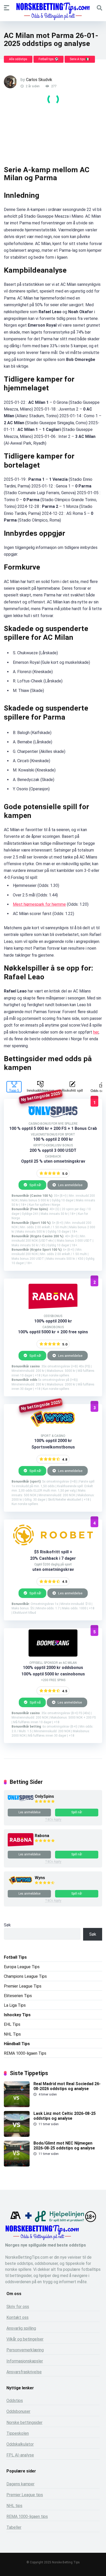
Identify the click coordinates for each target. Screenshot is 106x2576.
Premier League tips (25, 2495)
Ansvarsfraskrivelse (24, 2372)
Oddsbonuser (18, 2411)
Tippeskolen (18, 2433)
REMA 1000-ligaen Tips (25, 2053)
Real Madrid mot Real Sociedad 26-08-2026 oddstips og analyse (67, 2086)
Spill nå (35, 1702)
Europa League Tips (22, 1967)
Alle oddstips (18, 59)
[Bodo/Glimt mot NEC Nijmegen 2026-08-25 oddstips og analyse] (17, 2165)
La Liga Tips (15, 2005)
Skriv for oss (18, 2307)
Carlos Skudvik (39, 80)
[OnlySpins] (21, 1799)
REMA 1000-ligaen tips (27, 2516)
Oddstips (15, 2401)
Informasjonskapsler (25, 2361)
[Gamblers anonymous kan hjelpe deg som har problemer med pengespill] (15, 2221)
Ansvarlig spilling (21, 2328)
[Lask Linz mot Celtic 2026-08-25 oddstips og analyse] (17, 2135)
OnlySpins (44, 1796)
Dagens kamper (20, 2484)
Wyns (40, 1878)
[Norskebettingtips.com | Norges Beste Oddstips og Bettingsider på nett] (53, 11)
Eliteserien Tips (18, 1996)
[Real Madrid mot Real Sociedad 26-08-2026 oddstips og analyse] (17, 2106)
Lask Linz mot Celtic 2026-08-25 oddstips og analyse (65, 2116)
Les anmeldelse (70, 1185)
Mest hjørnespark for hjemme (39, 904)
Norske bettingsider (24, 2423)
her (96, 1032)
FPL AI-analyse (20, 2455)
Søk (7, 1925)
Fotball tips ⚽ (48, 59)
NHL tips (14, 2506)
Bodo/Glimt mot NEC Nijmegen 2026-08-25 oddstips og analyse (64, 2146)
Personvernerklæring (25, 2350)
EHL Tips (12, 2024)
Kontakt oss (17, 2317)
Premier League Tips (23, 1986)
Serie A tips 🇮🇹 (80, 59)
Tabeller (14, 2527)
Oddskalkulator (20, 2444)
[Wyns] (21, 1884)
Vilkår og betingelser (25, 2339)
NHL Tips (12, 2034)
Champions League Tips (25, 1976)
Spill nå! (35, 1185)
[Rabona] (21, 1845)
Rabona (42, 1836)
